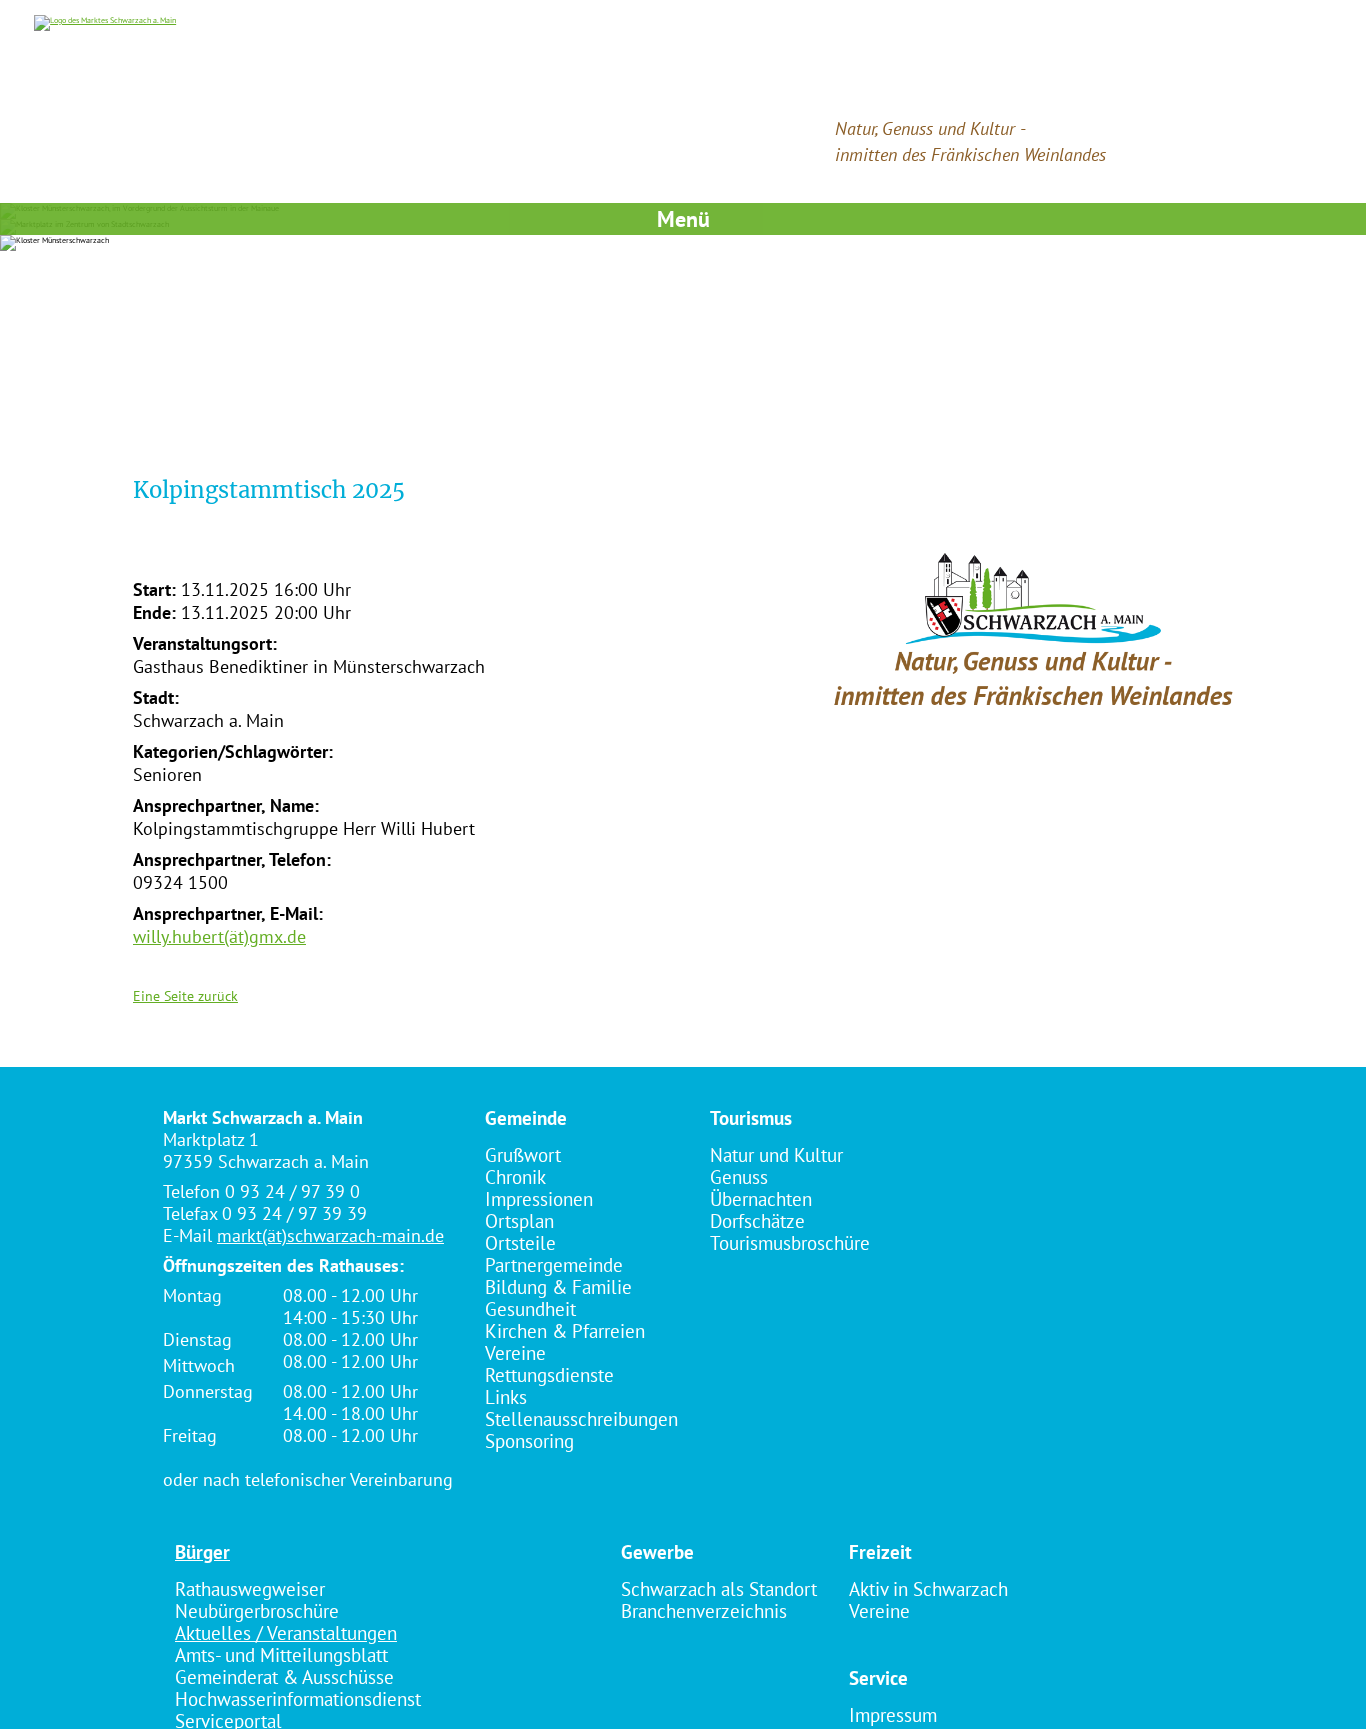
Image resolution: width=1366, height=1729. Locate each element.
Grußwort (523, 1155)
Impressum (893, 1715)
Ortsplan (519, 1221)
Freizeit (880, 1552)
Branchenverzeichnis (704, 1611)
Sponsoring (529, 1441)
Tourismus (751, 1118)
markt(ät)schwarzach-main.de (330, 1235)
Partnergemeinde (554, 1265)
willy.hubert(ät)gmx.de (219, 936)
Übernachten (761, 1199)
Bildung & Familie (558, 1287)
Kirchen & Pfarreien (565, 1331)
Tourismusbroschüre (790, 1243)
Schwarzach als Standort (719, 1589)
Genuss (739, 1177)
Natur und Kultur (776, 1155)
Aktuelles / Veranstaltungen (286, 1633)
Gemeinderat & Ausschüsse (284, 1677)
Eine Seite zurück (185, 996)
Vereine (515, 1353)
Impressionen (539, 1199)
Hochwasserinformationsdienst (298, 1699)
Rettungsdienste (549, 1375)
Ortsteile (520, 1243)
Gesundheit (530, 1309)
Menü (683, 219)
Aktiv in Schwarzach (928, 1589)
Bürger (202, 1552)
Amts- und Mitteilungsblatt (281, 1655)
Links (506, 1397)
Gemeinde (526, 1118)
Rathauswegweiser (250, 1589)
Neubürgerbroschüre (257, 1611)
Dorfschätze (757, 1221)
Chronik (515, 1177)
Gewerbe (657, 1552)
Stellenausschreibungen (581, 1419)
